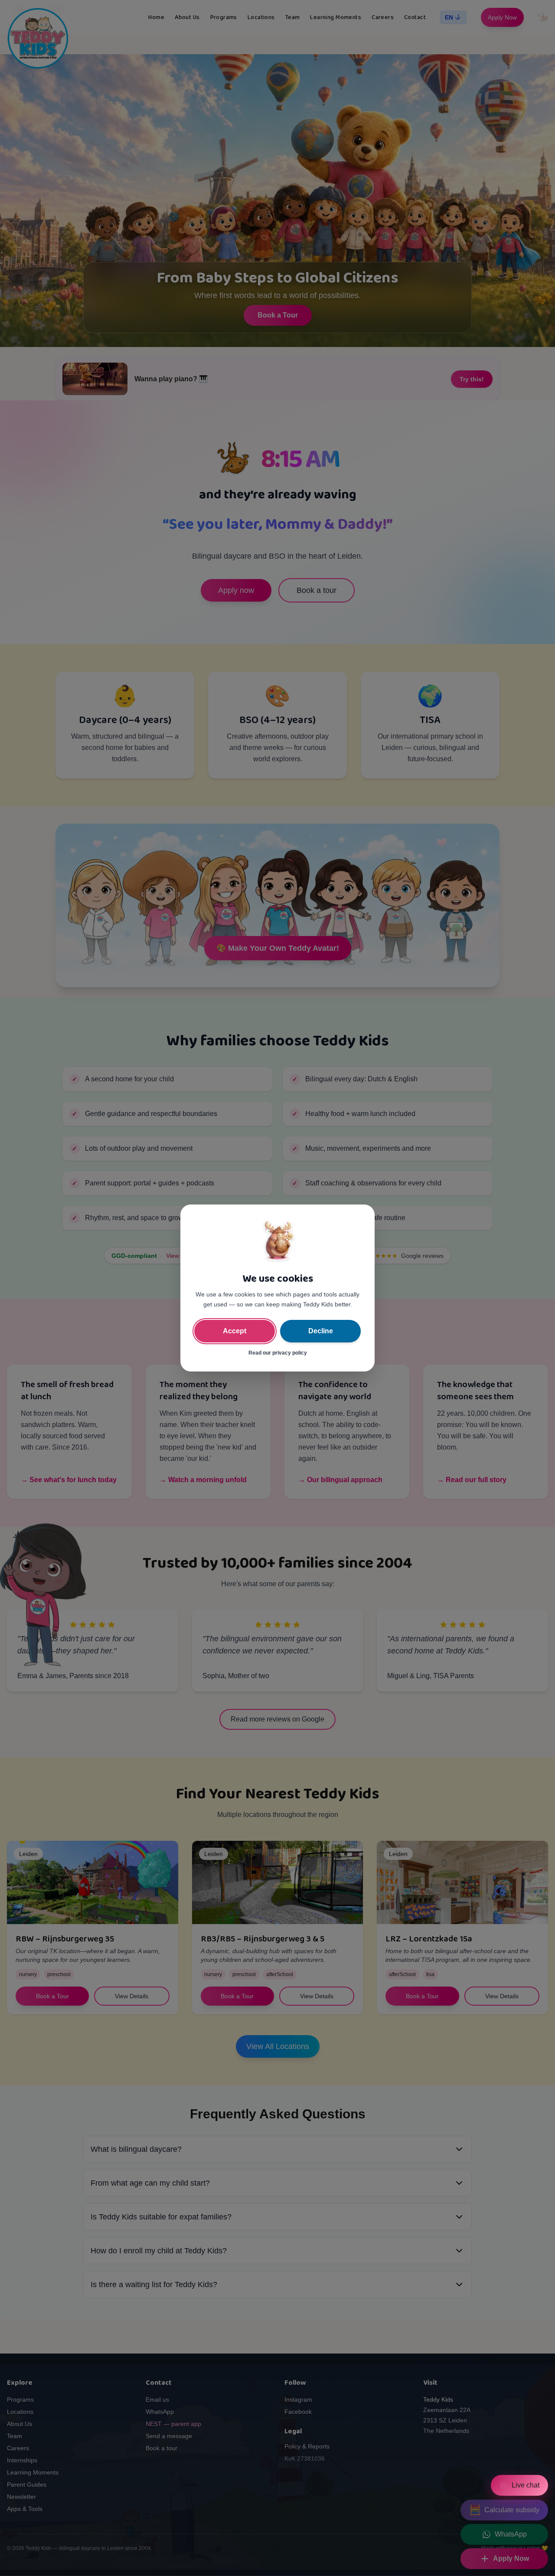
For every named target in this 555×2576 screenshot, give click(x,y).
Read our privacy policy (278, 1353)
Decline (321, 1331)
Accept (235, 1331)
